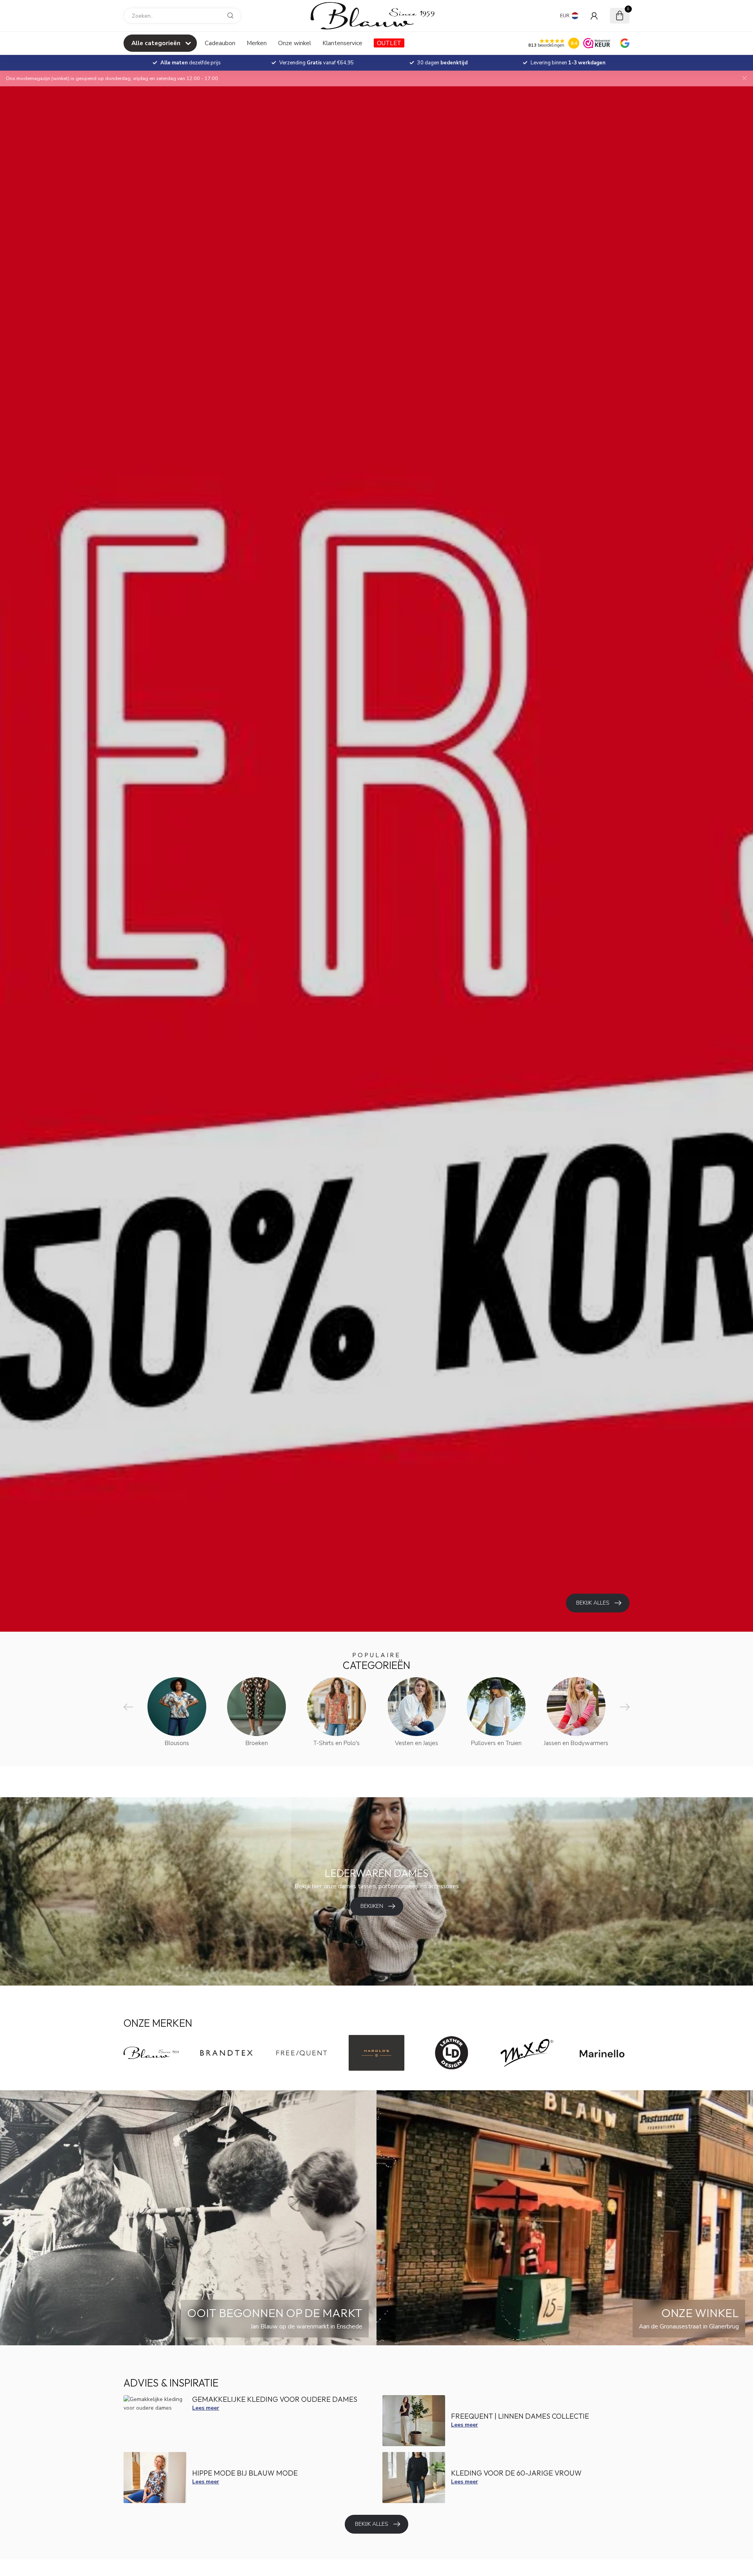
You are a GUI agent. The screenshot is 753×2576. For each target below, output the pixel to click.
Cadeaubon (220, 43)
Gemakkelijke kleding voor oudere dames (275, 2399)
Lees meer (206, 2408)
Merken (257, 43)
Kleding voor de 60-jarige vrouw (516, 2473)
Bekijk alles (372, 2524)
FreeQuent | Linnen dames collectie (520, 2416)
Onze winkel (295, 43)
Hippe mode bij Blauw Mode (245, 2473)
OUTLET (389, 43)
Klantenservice (342, 43)
